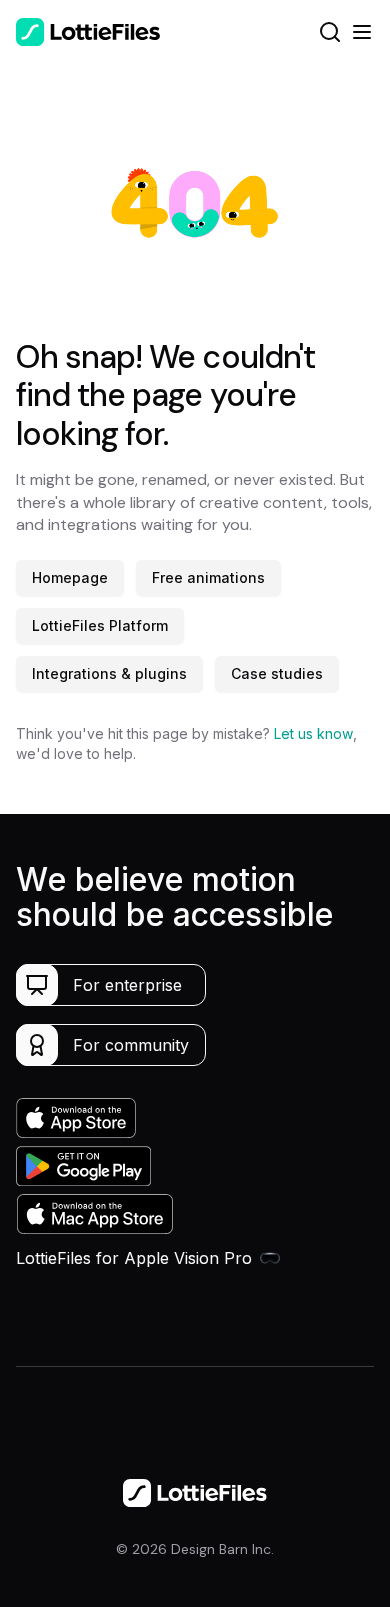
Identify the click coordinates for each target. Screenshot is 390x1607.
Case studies (277, 673)
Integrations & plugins (109, 673)
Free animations (208, 577)
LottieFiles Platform (100, 625)
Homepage (70, 577)
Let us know (313, 733)
